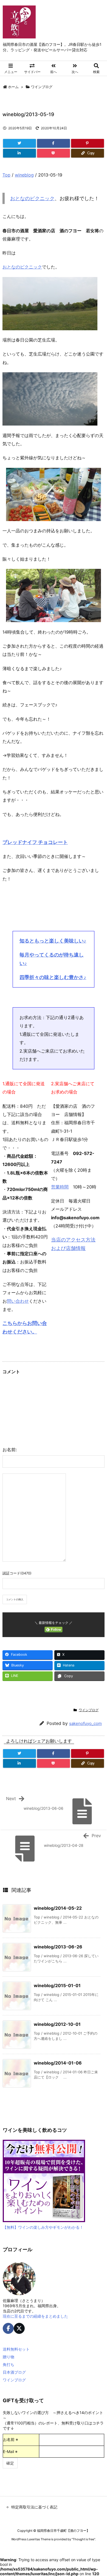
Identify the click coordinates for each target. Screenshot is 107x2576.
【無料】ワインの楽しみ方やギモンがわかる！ (43, 2227)
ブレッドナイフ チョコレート (35, 842)
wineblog (24, 175)
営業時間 (60, 1187)
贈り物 (9, 2357)
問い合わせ (18, 1301)
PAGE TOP (99, 2493)
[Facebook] (54, 143)
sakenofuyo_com (85, 1723)
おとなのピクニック (32, 198)
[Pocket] (54, 153)
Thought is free (83, 2539)
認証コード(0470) (17, 1573)
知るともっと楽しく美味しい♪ (53, 941)
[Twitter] (19, 143)
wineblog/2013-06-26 (58, 1947)
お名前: (10, 1450)
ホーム (13, 87)
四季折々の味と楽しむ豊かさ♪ (53, 977)
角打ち (9, 2364)
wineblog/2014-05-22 (58, 1908)
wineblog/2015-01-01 (57, 1985)
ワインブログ (42, 87)
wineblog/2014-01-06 (58, 2063)
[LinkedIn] (19, 153)
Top (6, 175)
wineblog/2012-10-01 (57, 2024)
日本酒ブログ (14, 2372)
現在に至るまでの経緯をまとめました (35, 2316)
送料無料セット (16, 2349)
